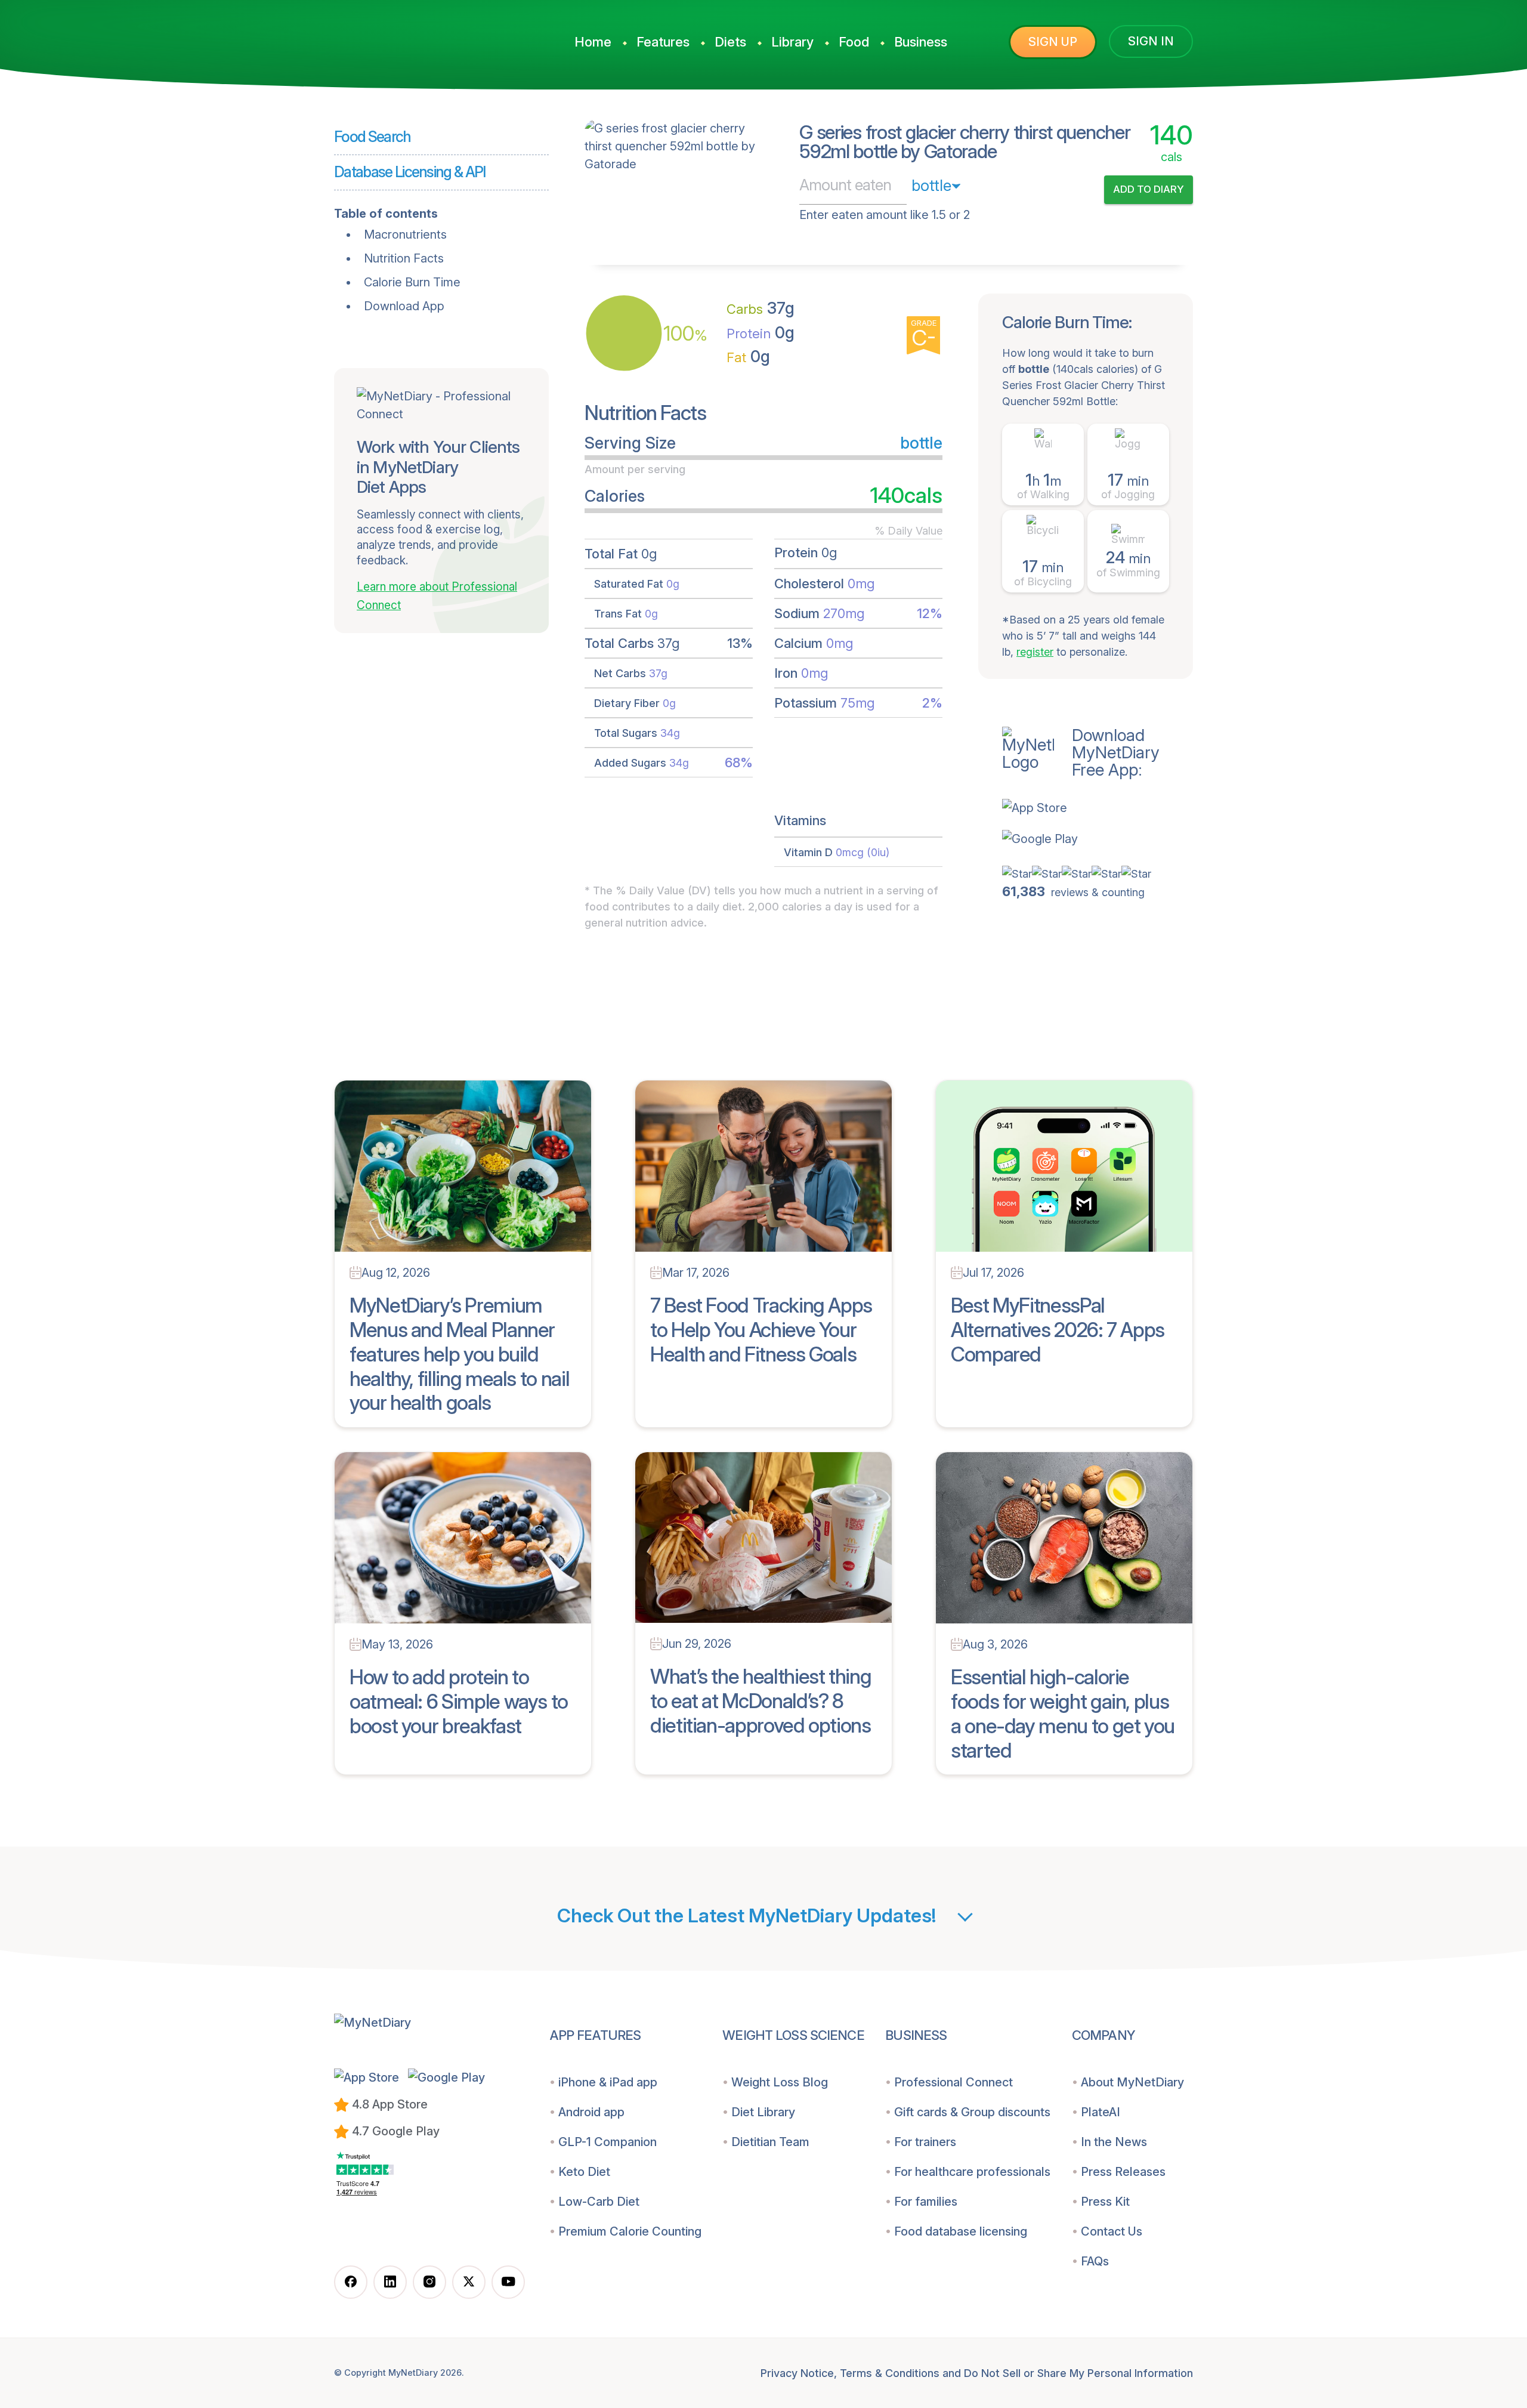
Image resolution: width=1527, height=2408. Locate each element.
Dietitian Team (770, 2142)
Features (663, 42)
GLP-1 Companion (608, 2142)
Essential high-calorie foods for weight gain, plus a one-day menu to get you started (1063, 1713)
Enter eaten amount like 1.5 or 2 (885, 215)
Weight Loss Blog (780, 2082)
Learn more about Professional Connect (437, 596)
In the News (1114, 2142)
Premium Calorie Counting (630, 2231)
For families (926, 2202)
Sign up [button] (1053, 42)
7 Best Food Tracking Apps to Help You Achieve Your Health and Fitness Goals (761, 1330)
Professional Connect (953, 2082)
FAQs (1095, 2261)
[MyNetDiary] (424, 36)
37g (761, 308)
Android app (591, 2112)
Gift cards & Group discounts (972, 2112)
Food (854, 42)
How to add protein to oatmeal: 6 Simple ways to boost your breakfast (459, 1701)
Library (792, 42)
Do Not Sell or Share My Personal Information (1078, 2373)
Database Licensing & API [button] (410, 172)
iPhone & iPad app (608, 2082)
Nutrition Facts (404, 258)
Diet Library (763, 2112)
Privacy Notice (797, 2373)
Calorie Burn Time (412, 282)
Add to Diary (1149, 189)
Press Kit (1105, 2202)
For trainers (925, 2142)
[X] (469, 2282)
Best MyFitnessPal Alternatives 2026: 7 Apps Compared (1058, 1330)
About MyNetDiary (1132, 2082)
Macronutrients (405, 234)
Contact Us (1112, 2231)
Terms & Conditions (890, 2373)
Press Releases (1123, 2172)
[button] (1098, 808)
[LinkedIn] (390, 2282)
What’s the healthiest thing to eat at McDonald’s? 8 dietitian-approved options (761, 1701)
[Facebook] (351, 2282)
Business (921, 42)
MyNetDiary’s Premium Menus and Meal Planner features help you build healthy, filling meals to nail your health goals (459, 1354)
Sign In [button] (1151, 41)
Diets (730, 42)
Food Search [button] (373, 137)
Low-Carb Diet (599, 2202)
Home (593, 42)
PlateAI (1101, 2112)
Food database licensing (961, 2231)
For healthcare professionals (972, 2172)
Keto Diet (584, 2172)
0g (761, 333)
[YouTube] (508, 2282)
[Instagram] (429, 2282)
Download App (404, 306)
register (1035, 652)
